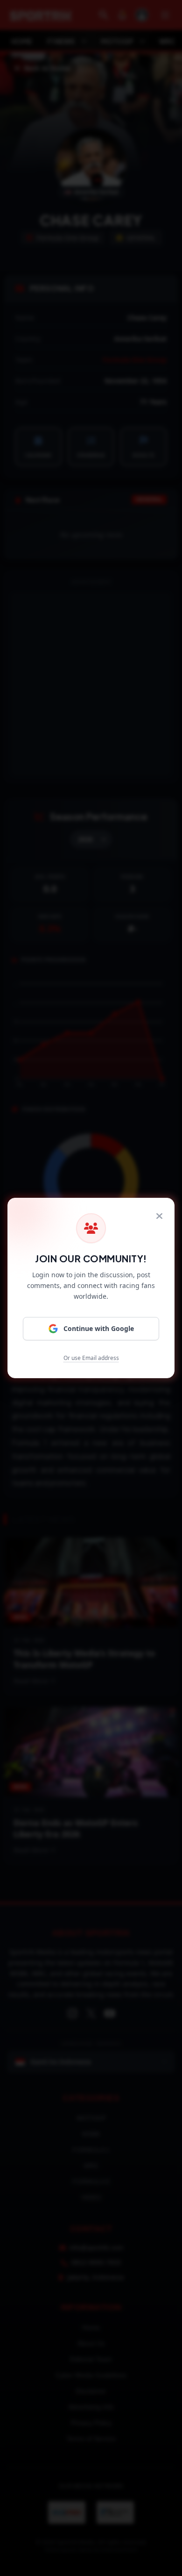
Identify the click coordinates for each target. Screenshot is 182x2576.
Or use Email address (91, 1358)
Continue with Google (99, 1328)
